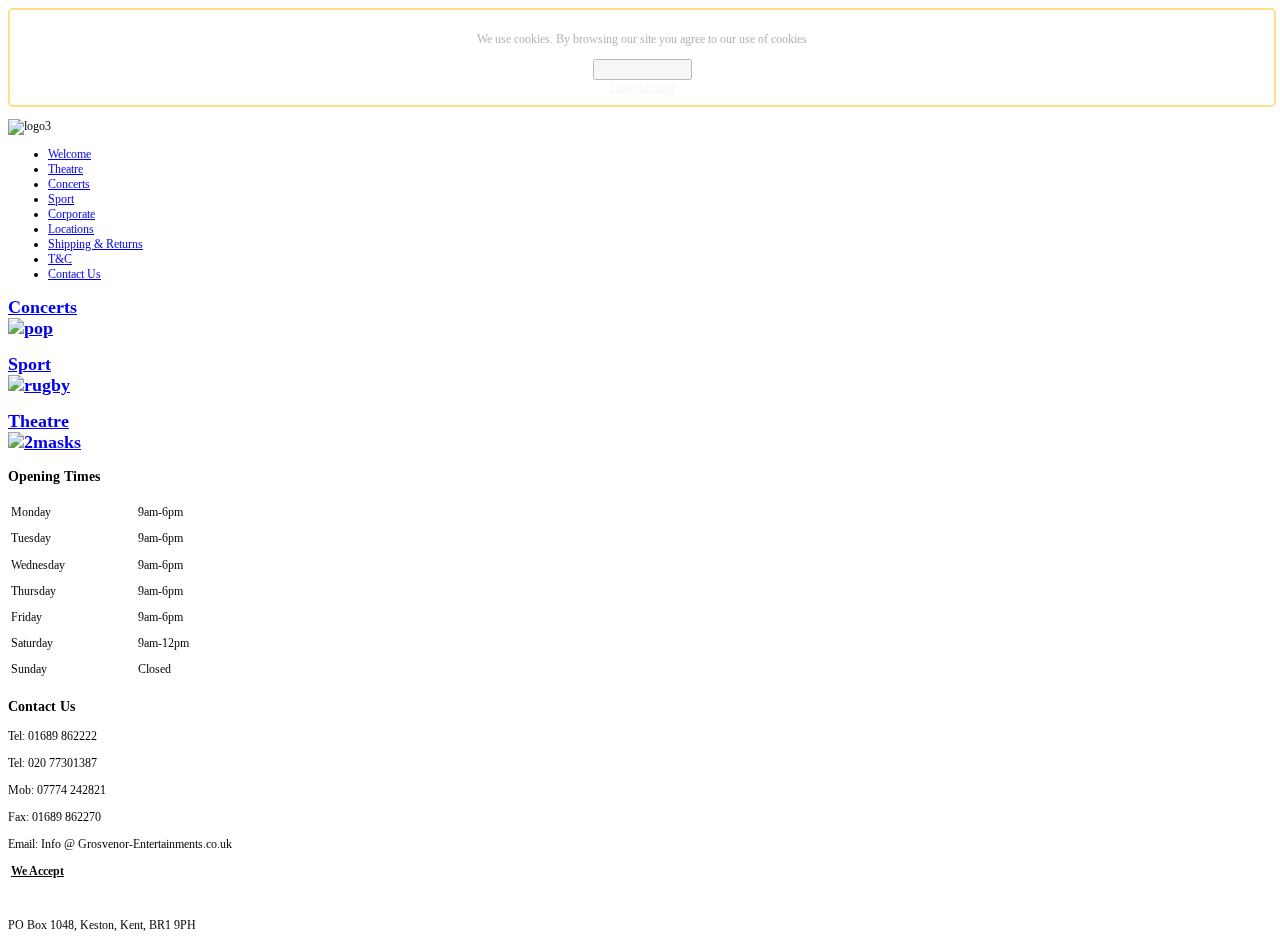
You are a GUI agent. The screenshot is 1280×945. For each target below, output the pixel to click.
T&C (60, 259)
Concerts (69, 184)
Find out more (642, 87)
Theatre (65, 169)
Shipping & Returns (95, 244)
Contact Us (74, 274)
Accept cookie (642, 69)
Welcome (69, 154)
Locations (71, 229)
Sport (61, 199)
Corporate (71, 214)
